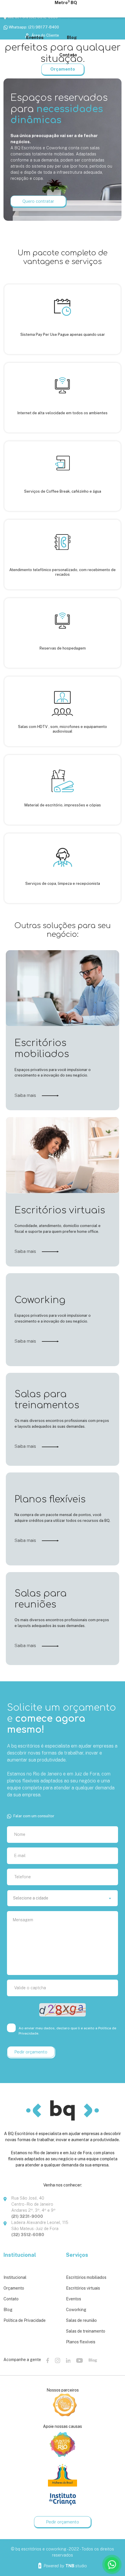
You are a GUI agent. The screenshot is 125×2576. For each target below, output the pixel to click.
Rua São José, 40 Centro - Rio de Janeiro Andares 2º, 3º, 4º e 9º (33, 2204)
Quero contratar (38, 201)
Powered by (65, 2566)
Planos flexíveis (81, 2342)
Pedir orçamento (63, 2522)
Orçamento (14, 2288)
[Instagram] (58, 2360)
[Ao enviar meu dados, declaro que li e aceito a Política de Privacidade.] (12, 2028)
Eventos (74, 2299)
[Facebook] (48, 2360)
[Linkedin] (68, 2360)
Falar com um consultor (34, 1816)
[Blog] (93, 2360)
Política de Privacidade (25, 2320)
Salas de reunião (81, 2320)
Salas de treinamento (86, 2331)
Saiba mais (26, 1095)
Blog (8, 2310)
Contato (11, 2299)
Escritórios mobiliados (86, 2277)
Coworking (76, 2310)
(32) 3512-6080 (28, 2235)
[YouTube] (80, 2360)
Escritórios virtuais (83, 2288)
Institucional (15, 2277)
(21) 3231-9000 (27, 2216)
